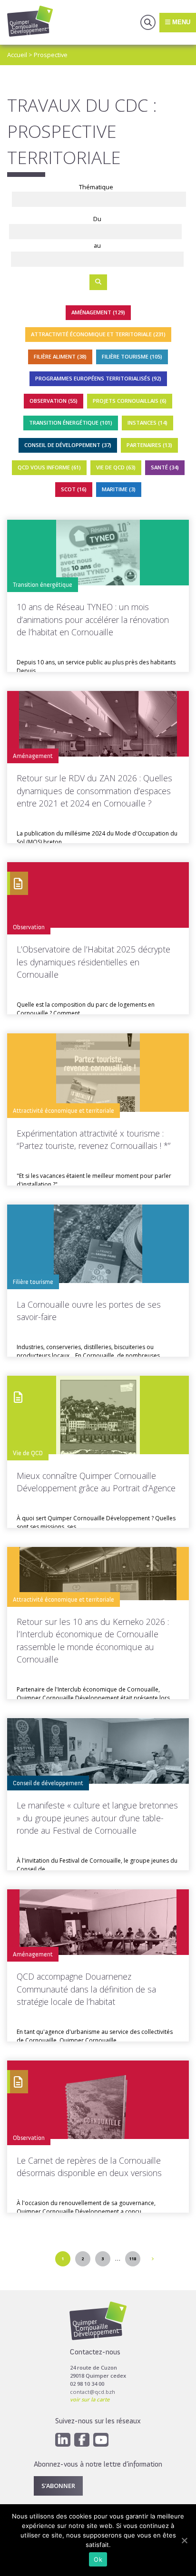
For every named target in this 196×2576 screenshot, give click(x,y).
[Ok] (184, 2540)
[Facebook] (82, 2440)
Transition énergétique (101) (71, 423)
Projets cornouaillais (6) (130, 401)
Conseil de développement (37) (68, 445)
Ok (98, 2559)
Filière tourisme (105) (132, 356)
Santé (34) (165, 467)
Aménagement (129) (98, 312)
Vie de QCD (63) (116, 467)
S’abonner (58, 2486)
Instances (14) (147, 423)
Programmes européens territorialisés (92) (98, 378)
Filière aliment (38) (60, 356)
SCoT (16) (74, 489)
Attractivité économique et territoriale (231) (98, 334)
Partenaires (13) (149, 445)
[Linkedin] (63, 2440)
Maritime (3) (119, 489)
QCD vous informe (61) (49, 467)
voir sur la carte (90, 2399)
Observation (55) (54, 401)
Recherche (148, 22)
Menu (180, 22)
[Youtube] (101, 2440)
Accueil (17, 55)
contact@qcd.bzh (93, 2392)
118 (132, 2259)
